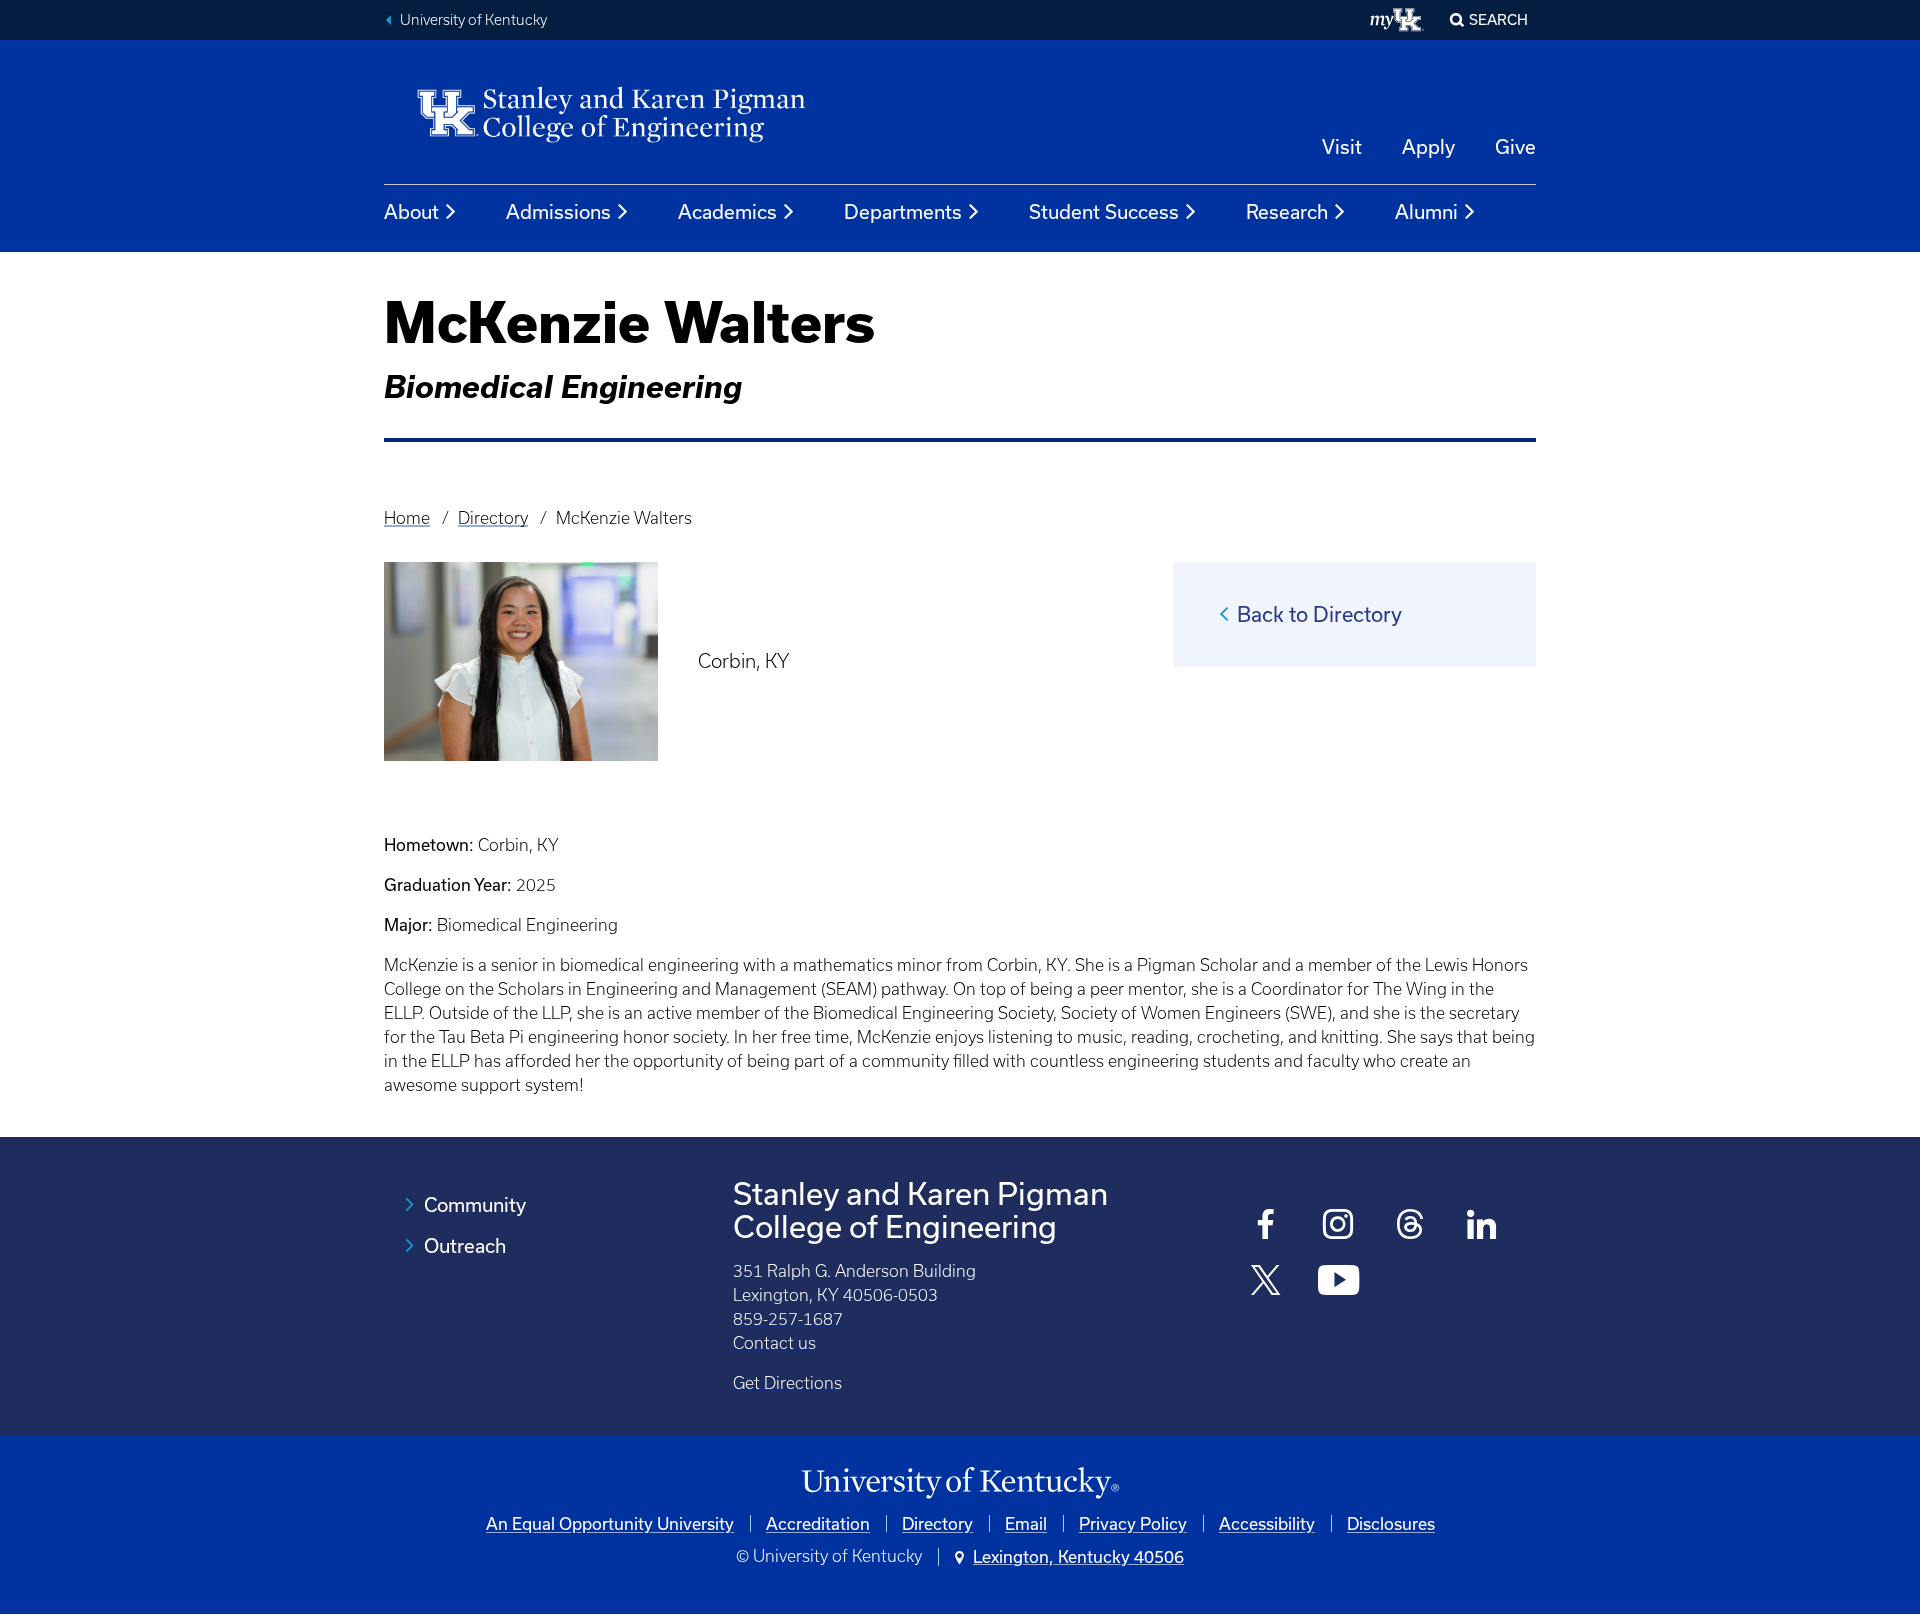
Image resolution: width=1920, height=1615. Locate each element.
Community (475, 1204)
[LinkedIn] (1482, 1226)
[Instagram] (1338, 1226)
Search (1498, 19)
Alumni (1426, 211)
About (411, 211)
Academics (727, 211)
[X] (1266, 1282)
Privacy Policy (1133, 1523)
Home (407, 518)
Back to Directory (1319, 614)
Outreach (465, 1245)
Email (1026, 1523)
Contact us (774, 1343)
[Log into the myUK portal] (1397, 20)
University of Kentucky (473, 20)
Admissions (558, 211)
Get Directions (787, 1383)
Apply (1428, 146)
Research (1287, 211)
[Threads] (1410, 1226)
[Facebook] (1266, 1226)
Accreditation (818, 1523)
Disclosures (1391, 1523)
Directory (493, 518)
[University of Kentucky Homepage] (960, 1483)
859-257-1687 (788, 1319)
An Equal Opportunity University (610, 1523)
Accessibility (1267, 1523)
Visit (1342, 146)
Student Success (1104, 211)
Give (1515, 146)
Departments (903, 211)
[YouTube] (1338, 1282)
